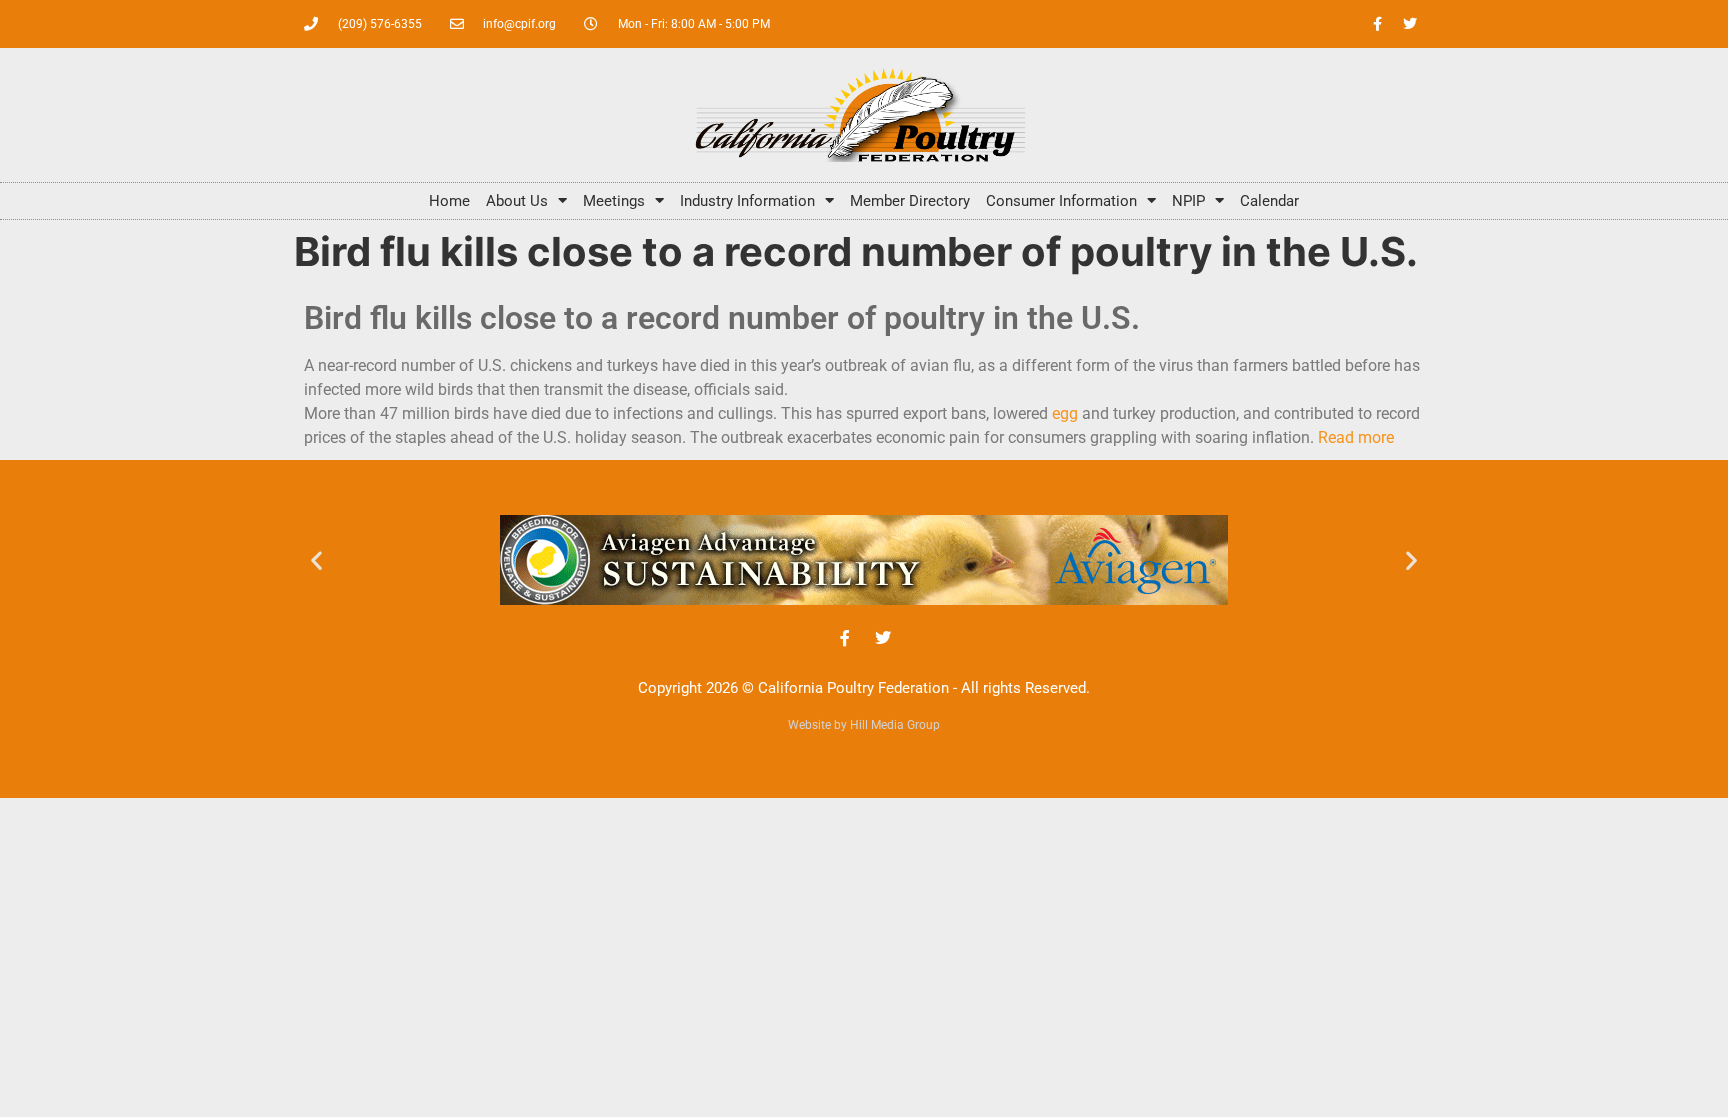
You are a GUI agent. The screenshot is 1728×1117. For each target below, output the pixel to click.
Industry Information (747, 201)
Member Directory (910, 201)
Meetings (614, 201)
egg (1065, 413)
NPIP (1188, 201)
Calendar (1269, 201)
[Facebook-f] (1377, 24)
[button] (316, 559)
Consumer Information (1061, 201)
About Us (517, 201)
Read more (1356, 437)
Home (449, 201)
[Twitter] (1410, 24)
